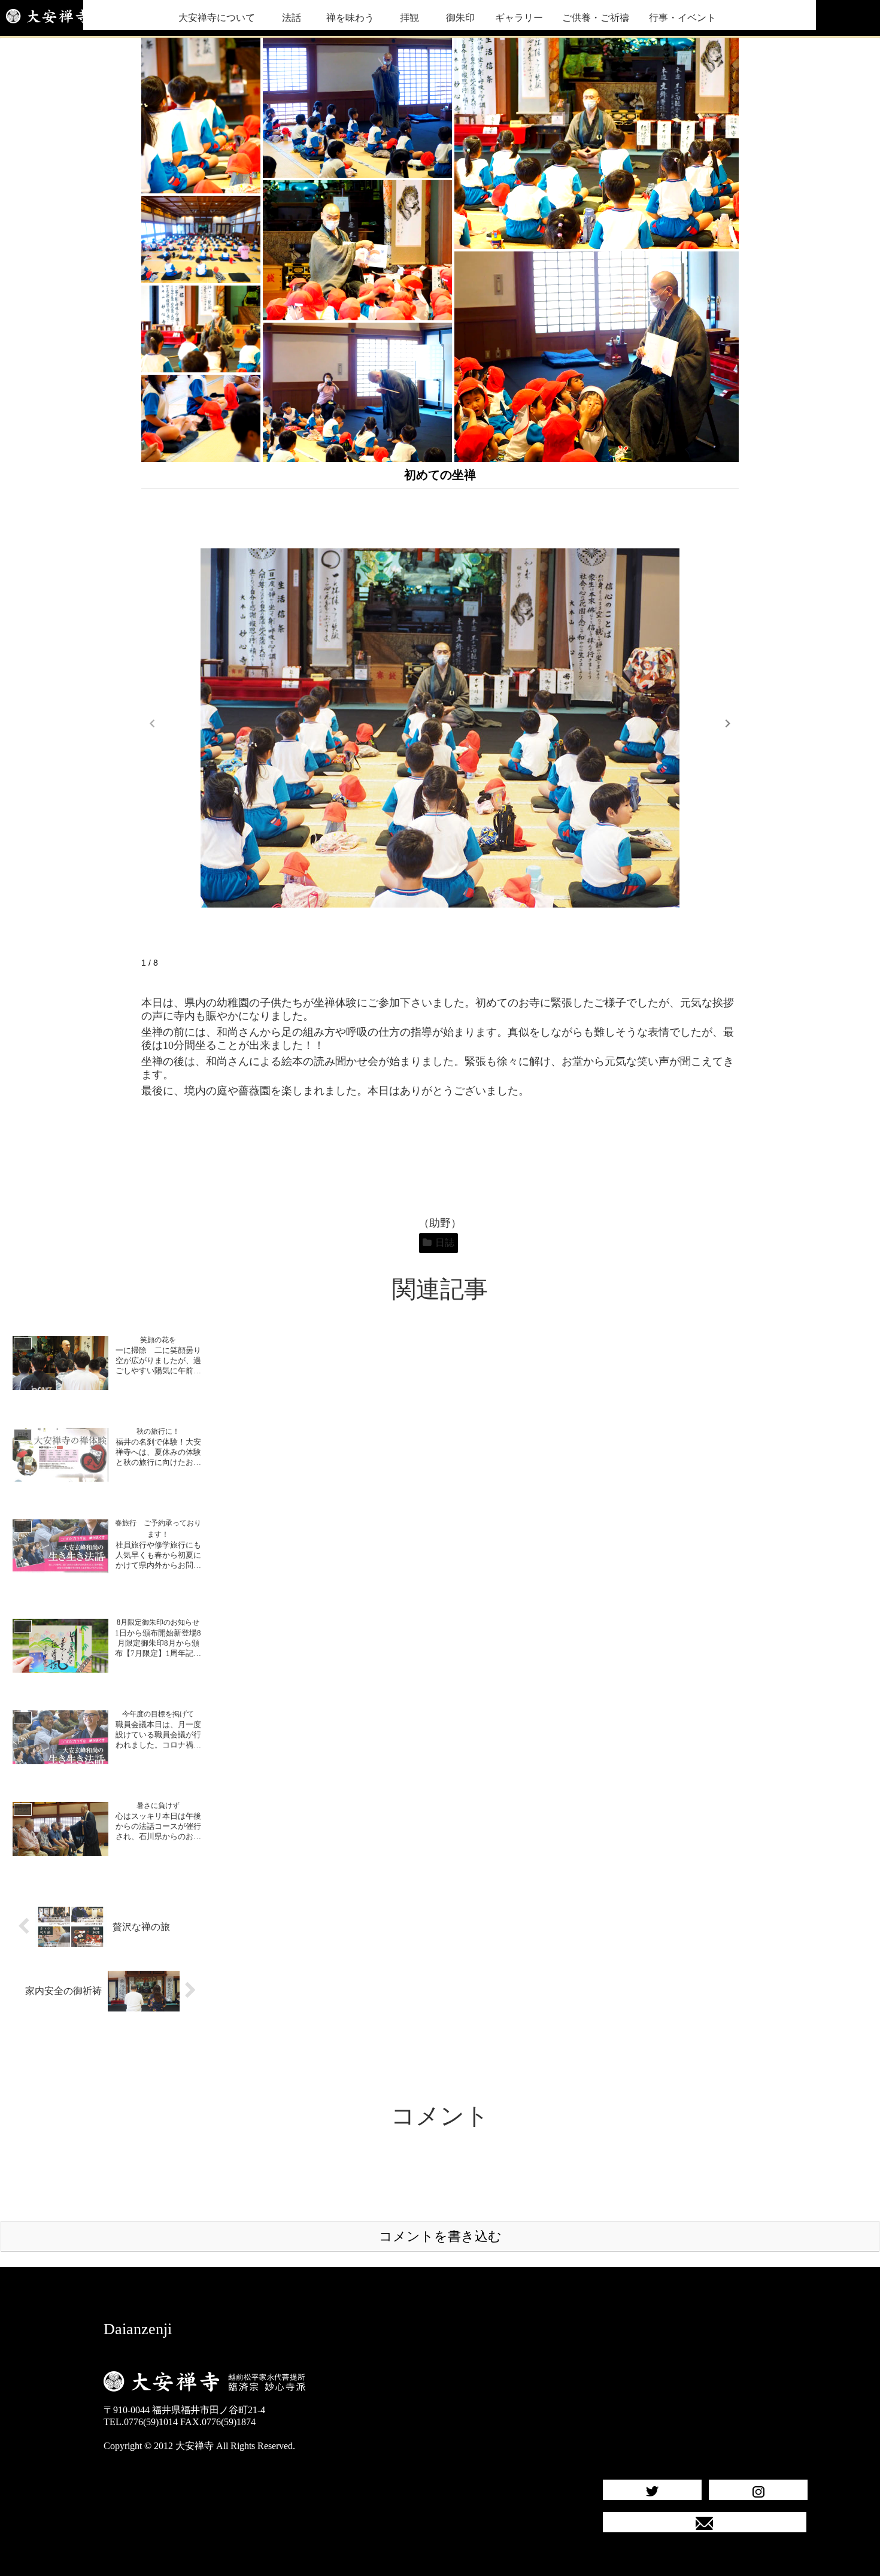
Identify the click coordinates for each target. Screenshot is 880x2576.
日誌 (445, 1243)
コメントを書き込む (440, 2236)
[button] (728, 724)
